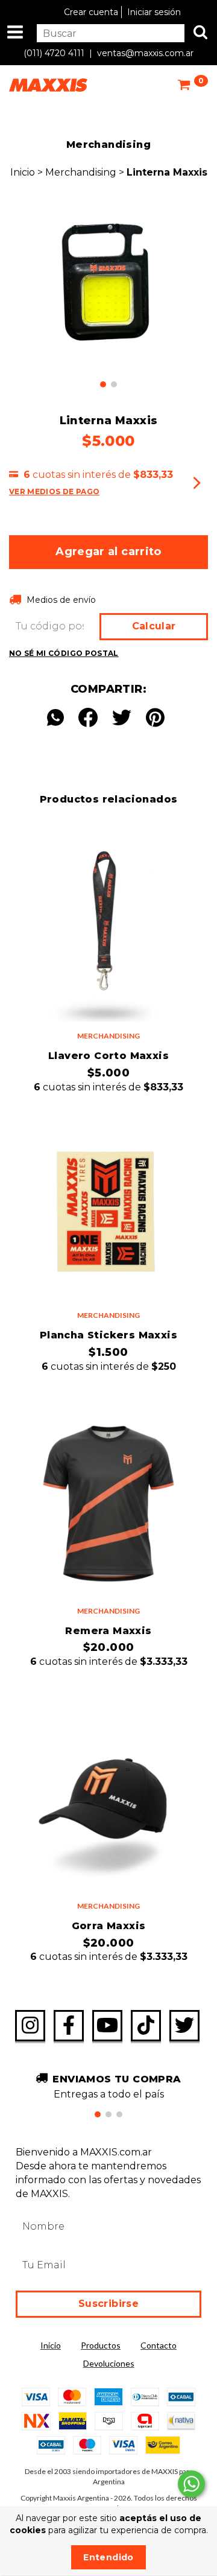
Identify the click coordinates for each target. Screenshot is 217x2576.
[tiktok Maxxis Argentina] (146, 2026)
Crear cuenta (91, 12)
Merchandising (82, 172)
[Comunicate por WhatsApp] (191, 2484)
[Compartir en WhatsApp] (58, 718)
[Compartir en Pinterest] (155, 718)
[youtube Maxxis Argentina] (107, 2026)
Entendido (108, 2557)
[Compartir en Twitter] (122, 718)
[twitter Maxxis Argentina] (184, 2026)
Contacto (159, 2345)
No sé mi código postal (64, 653)
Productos (101, 2345)
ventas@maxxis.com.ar (145, 53)
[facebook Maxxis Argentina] (69, 2026)
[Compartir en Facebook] (88, 718)
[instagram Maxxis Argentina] (30, 2026)
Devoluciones (109, 2363)
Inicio (23, 172)
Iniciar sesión (154, 12)
